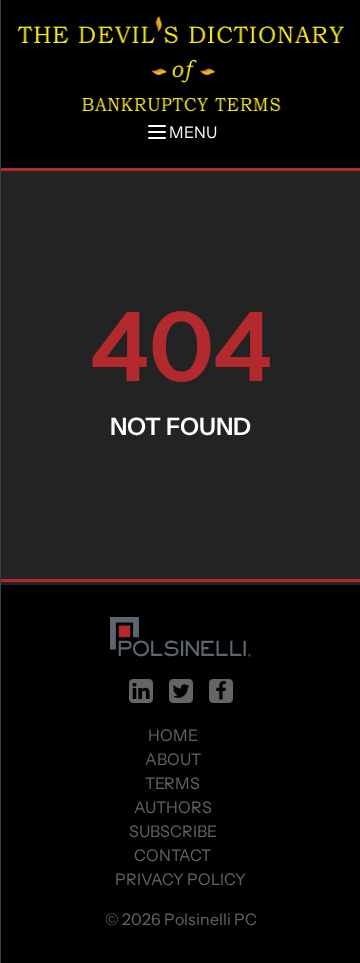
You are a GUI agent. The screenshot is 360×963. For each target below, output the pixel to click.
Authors (173, 807)
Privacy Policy (180, 879)
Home (173, 735)
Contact (172, 855)
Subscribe (173, 831)
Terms (172, 783)
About (173, 759)
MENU (193, 132)
